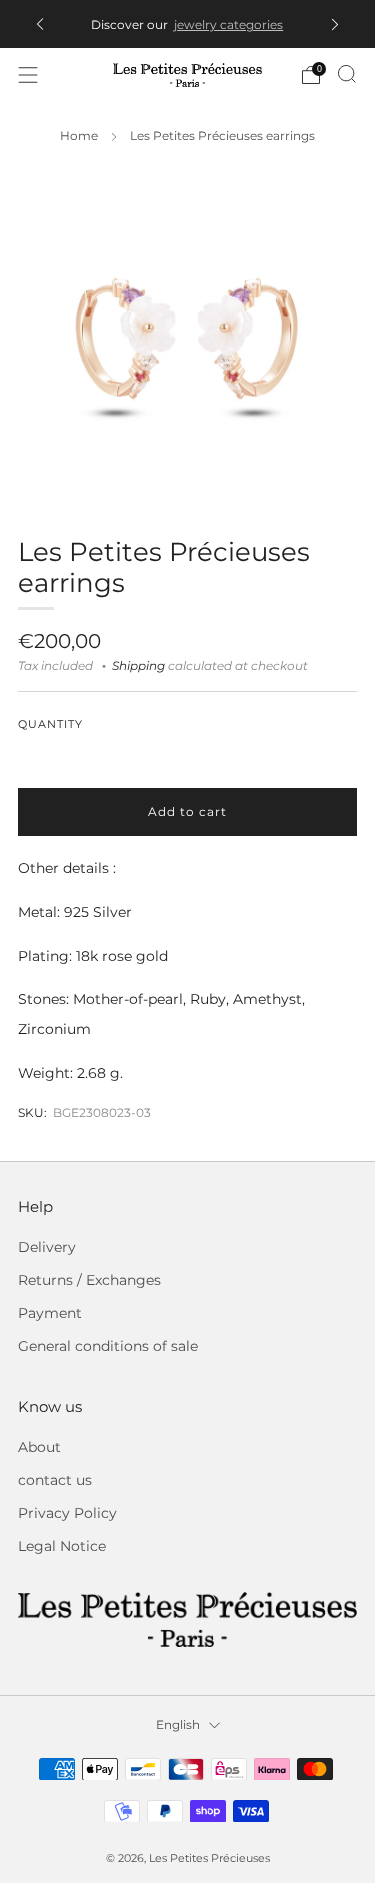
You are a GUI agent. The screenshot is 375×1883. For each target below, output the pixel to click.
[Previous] (40, 24)
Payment (50, 1313)
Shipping (138, 666)
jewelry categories (228, 25)
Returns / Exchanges (89, 1280)
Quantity (50, 724)
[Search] (347, 74)
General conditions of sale (108, 1346)
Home (79, 136)
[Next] (335, 24)
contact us (55, 1480)
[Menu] (28, 75)
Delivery (47, 1247)
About (39, 1447)
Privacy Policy (67, 1513)
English (178, 1724)
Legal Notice (62, 1546)
